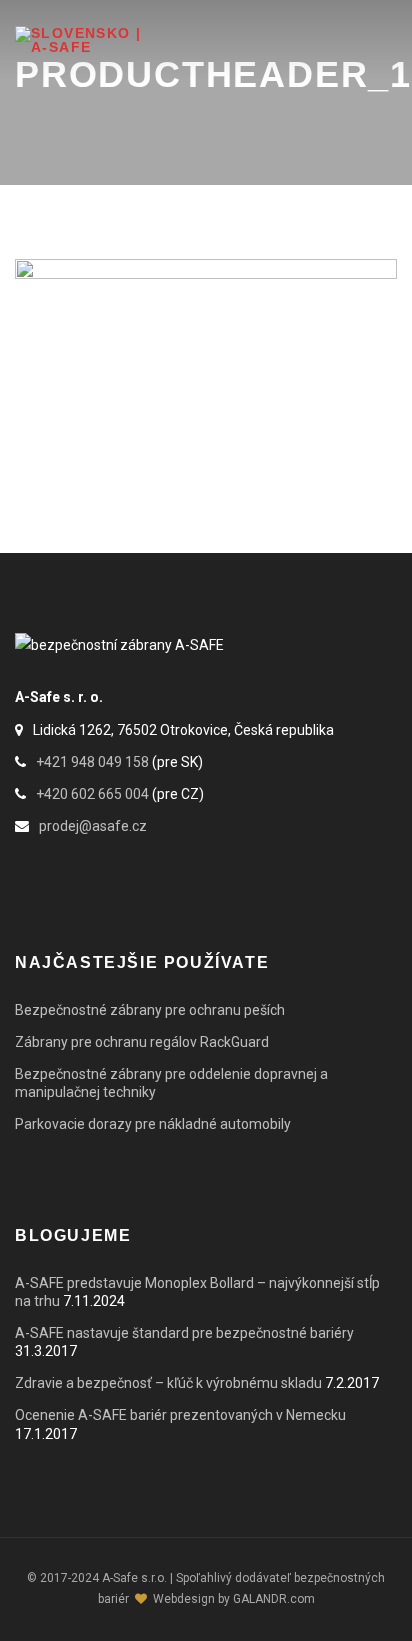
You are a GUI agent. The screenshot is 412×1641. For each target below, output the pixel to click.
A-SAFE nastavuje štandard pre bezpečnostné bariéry (184, 1333)
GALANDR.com (274, 1599)
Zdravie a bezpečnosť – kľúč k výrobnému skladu (168, 1383)
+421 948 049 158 (92, 762)
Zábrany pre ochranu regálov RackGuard (142, 1042)
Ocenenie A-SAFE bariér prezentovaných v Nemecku (180, 1415)
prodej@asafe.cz (93, 826)
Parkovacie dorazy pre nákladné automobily (153, 1124)
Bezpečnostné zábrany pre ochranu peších (150, 1010)
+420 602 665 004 (92, 794)
